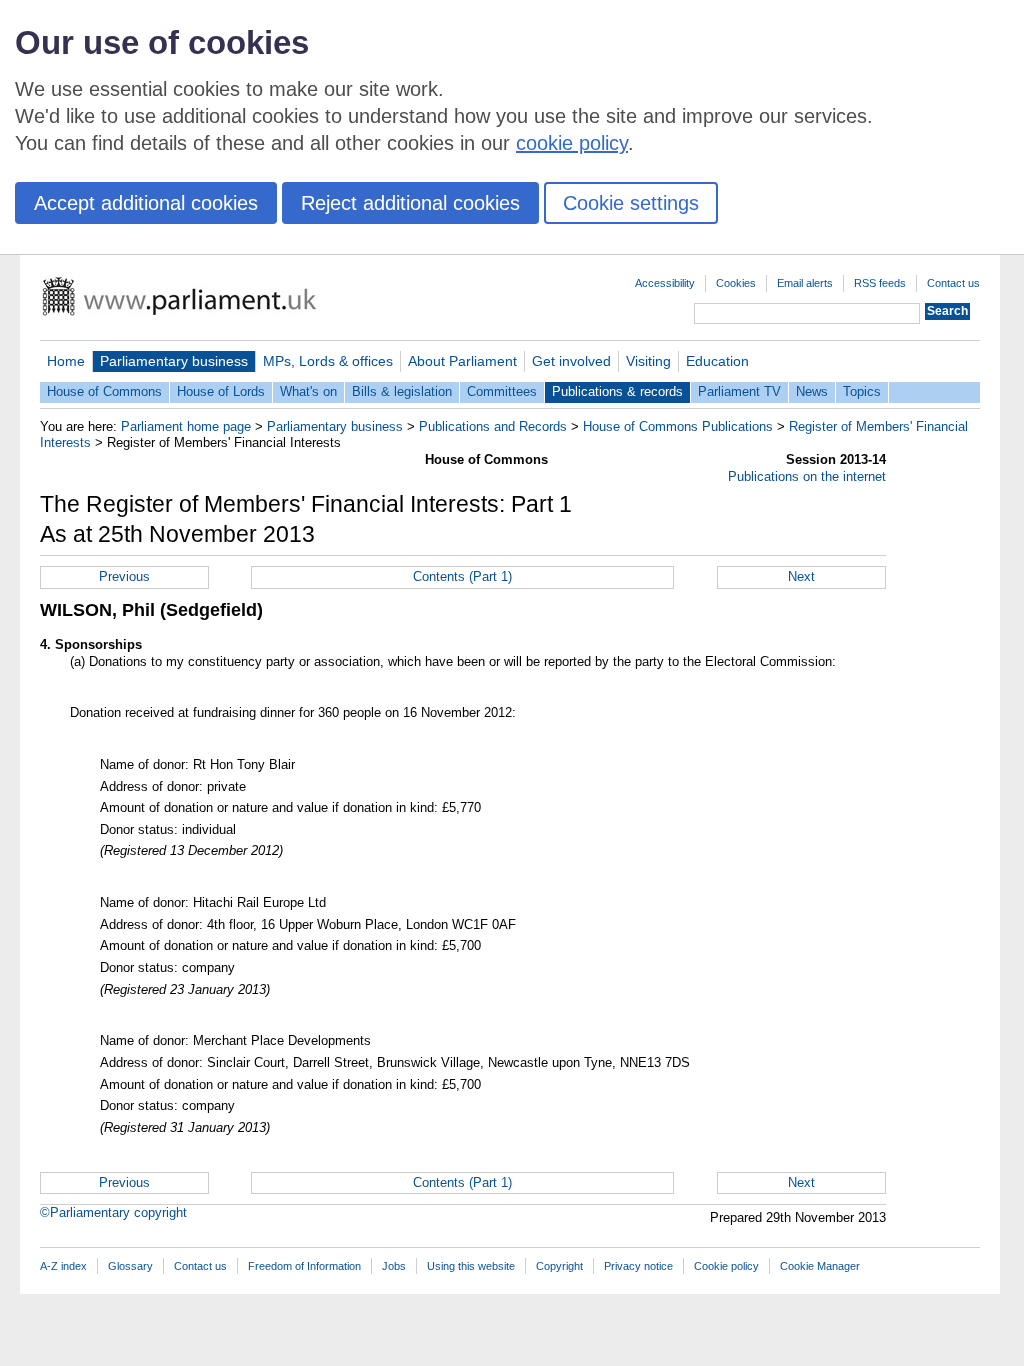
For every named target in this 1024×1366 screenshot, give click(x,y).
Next (801, 576)
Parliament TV (739, 391)
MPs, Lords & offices (328, 361)
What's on (308, 391)
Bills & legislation (402, 391)
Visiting (648, 361)
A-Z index (63, 1266)
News (812, 391)
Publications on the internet (807, 476)
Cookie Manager (820, 1266)
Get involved (571, 361)
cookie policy (572, 143)
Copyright (559, 1266)
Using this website (471, 1266)
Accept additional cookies (146, 203)
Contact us (953, 283)
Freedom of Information (304, 1266)
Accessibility (665, 283)
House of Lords (221, 391)
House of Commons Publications (678, 426)
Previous (124, 576)
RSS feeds (880, 283)
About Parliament (462, 361)
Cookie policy (726, 1266)
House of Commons (104, 391)
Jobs (394, 1266)
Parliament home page (186, 426)
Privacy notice (638, 1266)
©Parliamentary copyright (113, 1212)
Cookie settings (631, 203)
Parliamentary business (174, 361)
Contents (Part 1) (462, 576)
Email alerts (805, 283)
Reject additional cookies (410, 203)
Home (66, 361)
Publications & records (617, 391)
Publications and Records (493, 426)
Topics (862, 391)
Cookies (736, 283)
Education (717, 361)
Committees (502, 391)
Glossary (130, 1266)
